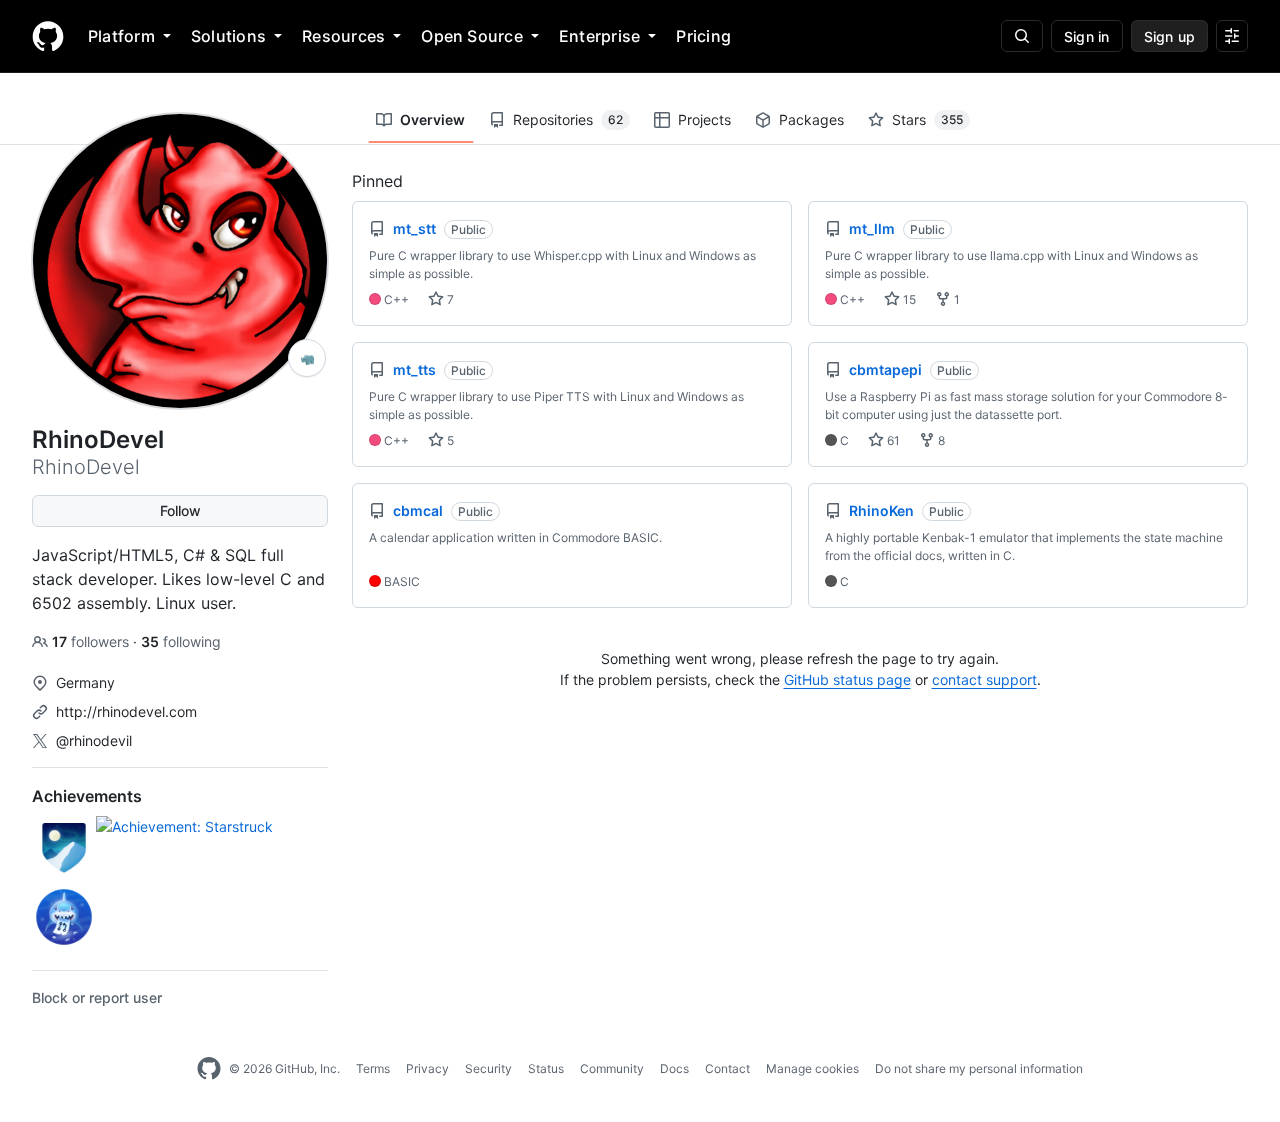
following (181, 641)
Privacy (427, 1068)
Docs (674, 1068)
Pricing (703, 36)
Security (488, 1068)
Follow (180, 510)
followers (92, 641)
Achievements (87, 796)
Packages (811, 119)
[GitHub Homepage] (209, 1069)
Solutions (228, 36)
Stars (927, 119)
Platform (121, 36)
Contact (727, 1068)
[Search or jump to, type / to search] (1022, 36)
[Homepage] (48, 36)
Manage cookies (812, 1068)
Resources (343, 36)
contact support (984, 679)
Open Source (472, 36)
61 (892, 440)
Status (546, 1068)
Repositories (568, 119)
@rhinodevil (94, 740)
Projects (704, 119)
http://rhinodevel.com (126, 711)
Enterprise (599, 36)
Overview (432, 119)
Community (612, 1068)
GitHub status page (847, 679)
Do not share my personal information (979, 1068)
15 (908, 299)
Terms (373, 1068)
